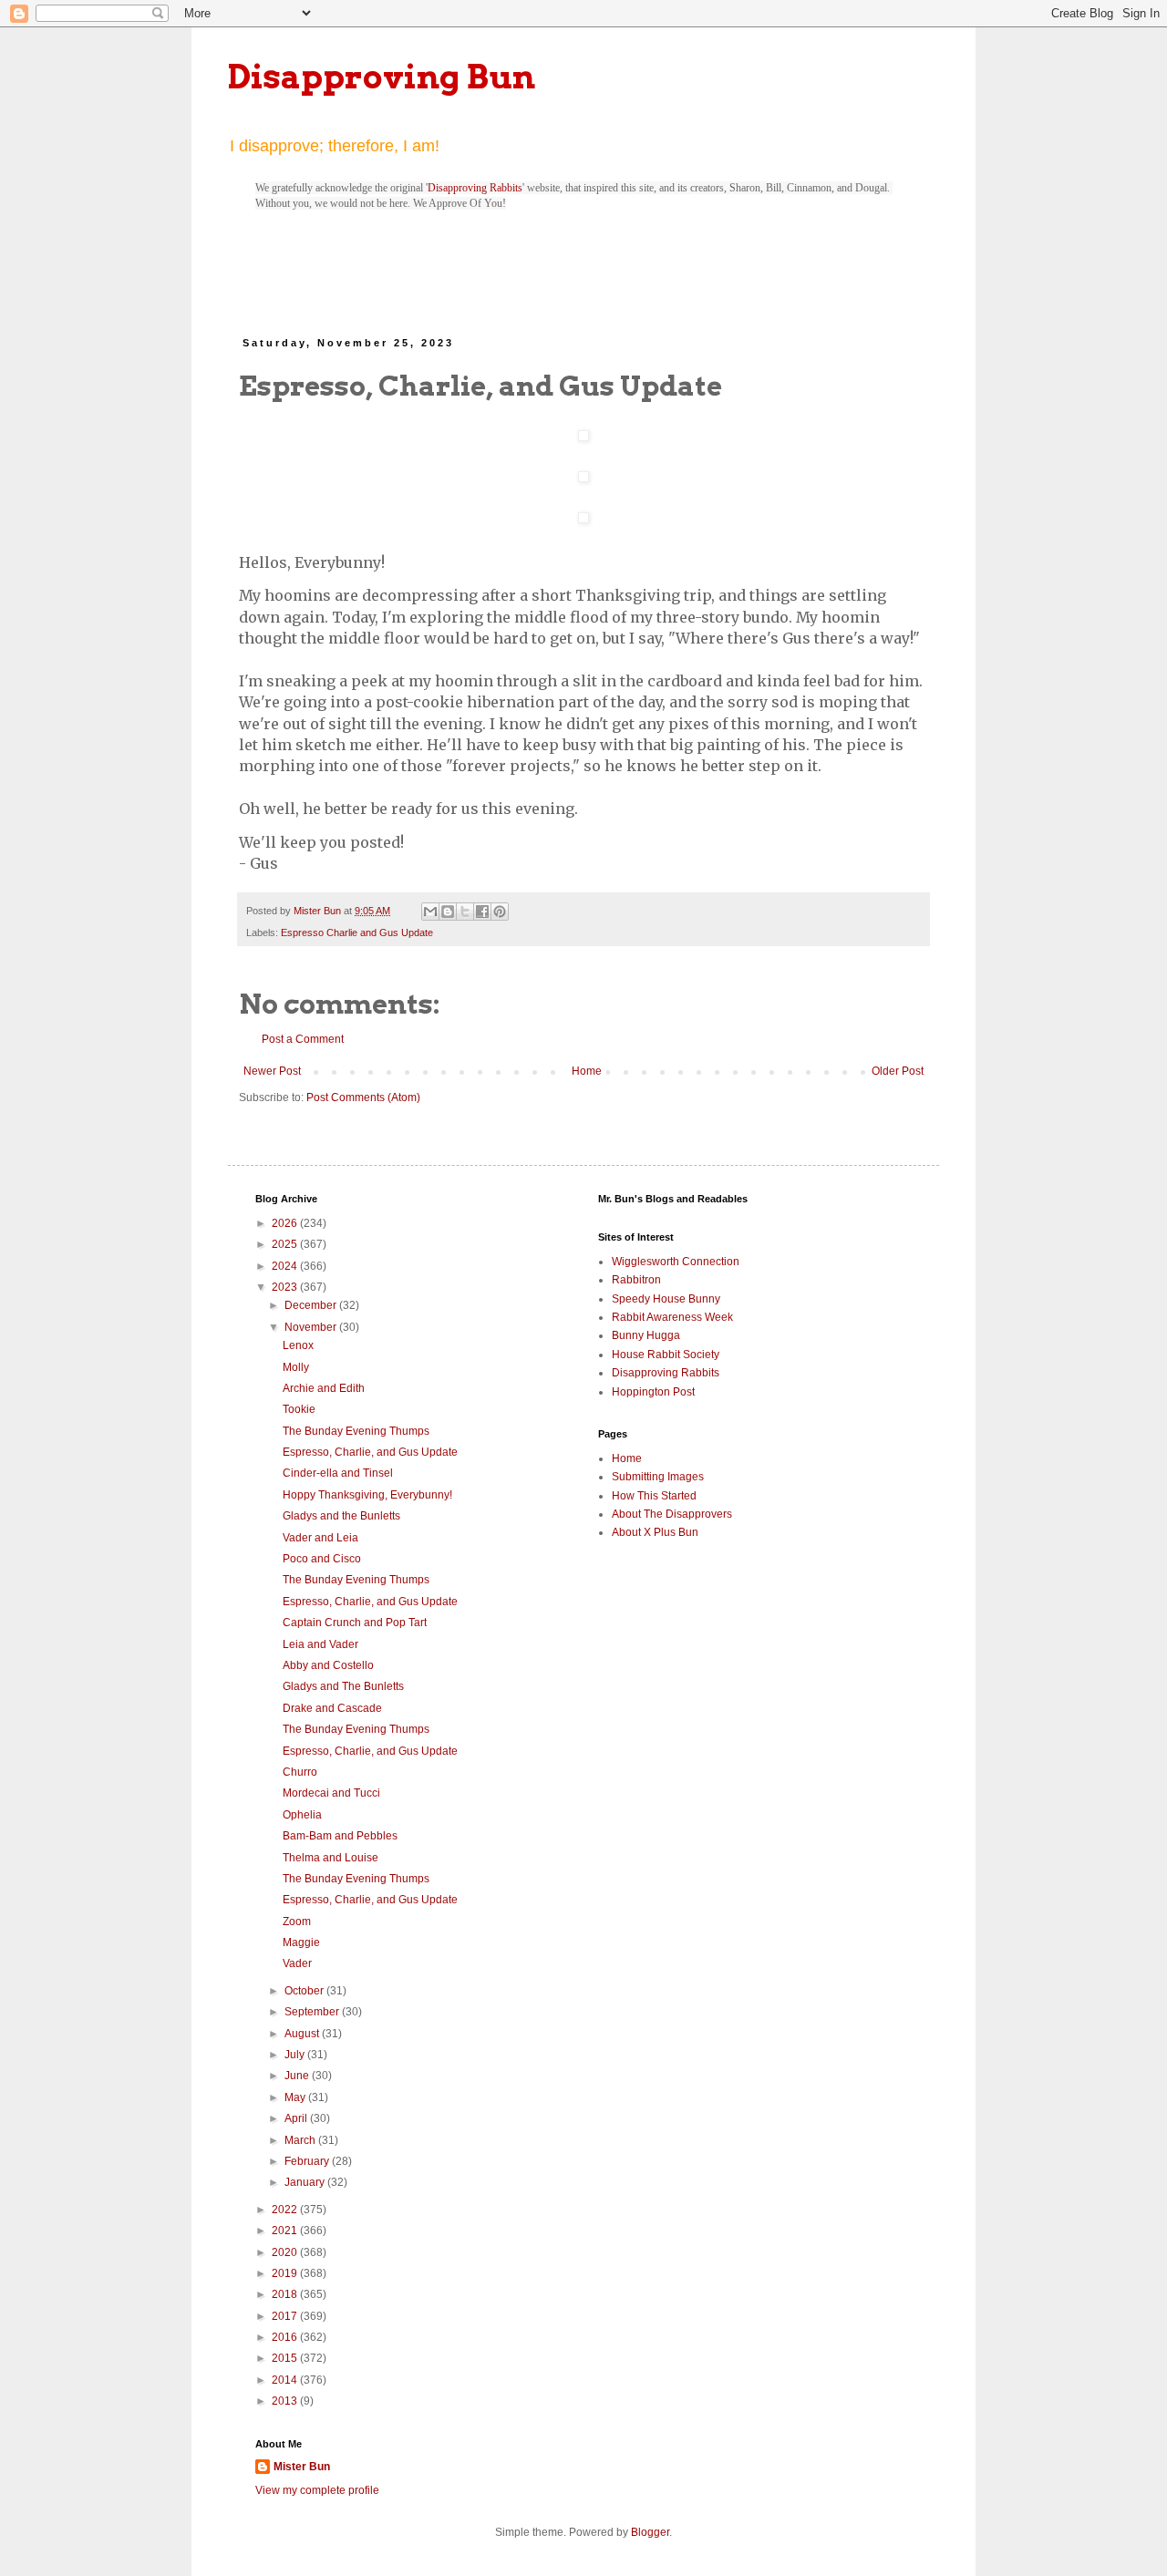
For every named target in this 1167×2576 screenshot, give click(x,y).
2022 (286, 2210)
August (303, 2034)
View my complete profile (317, 2490)
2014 (286, 2380)
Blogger (650, 2532)
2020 (286, 2252)
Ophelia (302, 1815)
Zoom (297, 1922)
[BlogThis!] (448, 912)
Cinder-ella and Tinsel (338, 1473)
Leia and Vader (320, 1644)
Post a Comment (303, 1039)
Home (587, 1071)
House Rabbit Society (666, 1355)
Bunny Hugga (646, 1335)
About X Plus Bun (655, 1532)
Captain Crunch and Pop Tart (355, 1623)
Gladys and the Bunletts (341, 1516)
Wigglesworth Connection (676, 1262)
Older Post (898, 1071)
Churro (300, 1772)
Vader (297, 1963)
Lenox (298, 1345)
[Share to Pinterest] (500, 912)
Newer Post (272, 1071)
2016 (286, 2337)
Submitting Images (658, 1477)
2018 (286, 2294)
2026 (286, 1223)
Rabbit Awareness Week (672, 1317)
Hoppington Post (653, 1392)
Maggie (301, 1942)
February (308, 2161)
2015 (286, 2358)
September (313, 2012)
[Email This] (430, 912)
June (298, 2076)
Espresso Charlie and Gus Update (357, 933)
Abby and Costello (328, 1665)
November (312, 1327)
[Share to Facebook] (482, 912)
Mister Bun (302, 2467)
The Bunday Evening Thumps (356, 1431)
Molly (296, 1367)
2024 (286, 1266)
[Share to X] (465, 912)
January (306, 2182)
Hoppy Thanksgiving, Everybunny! (367, 1495)
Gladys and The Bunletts (343, 1686)
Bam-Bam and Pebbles (340, 1836)
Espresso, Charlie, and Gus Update (370, 1452)
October (305, 1991)
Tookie (299, 1409)
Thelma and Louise (330, 1858)
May (296, 2097)
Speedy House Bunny (666, 1299)
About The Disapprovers (672, 1514)
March (301, 2140)
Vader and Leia (320, 1538)
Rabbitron (636, 1280)
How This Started (654, 1496)
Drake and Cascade (332, 1708)
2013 (286, 2401)
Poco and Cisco (322, 1559)
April (297, 2118)
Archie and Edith (324, 1388)
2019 (286, 2273)
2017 (286, 2316)
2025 (286, 1244)
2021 (286, 2231)
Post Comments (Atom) (363, 1097)
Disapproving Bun (382, 77)
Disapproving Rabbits (475, 188)
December (312, 1305)
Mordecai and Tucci (331, 1793)
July (296, 2055)
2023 (286, 1287)
